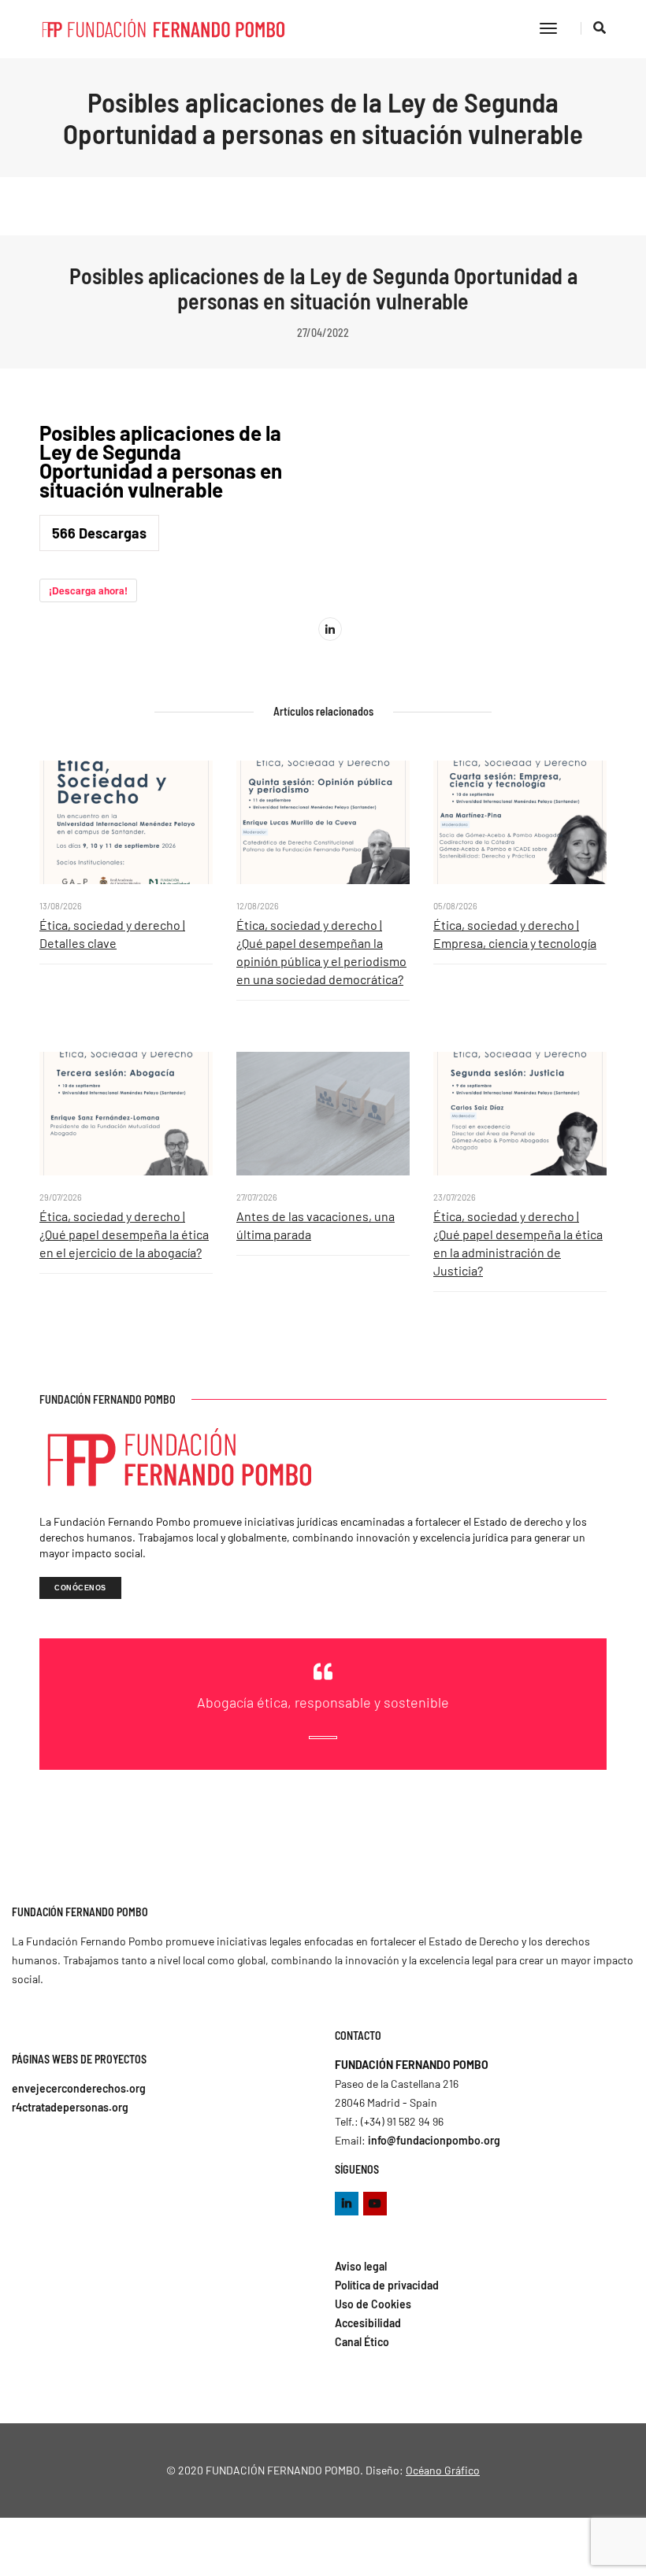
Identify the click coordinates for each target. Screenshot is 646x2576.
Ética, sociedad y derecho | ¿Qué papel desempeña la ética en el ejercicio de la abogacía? (124, 1234)
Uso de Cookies (373, 2304)
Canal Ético (362, 2342)
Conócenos (80, 1588)
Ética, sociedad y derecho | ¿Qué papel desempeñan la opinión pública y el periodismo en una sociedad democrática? (321, 952)
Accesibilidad (368, 2323)
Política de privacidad (387, 2285)
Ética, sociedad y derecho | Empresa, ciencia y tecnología (515, 934)
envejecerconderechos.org (79, 2088)
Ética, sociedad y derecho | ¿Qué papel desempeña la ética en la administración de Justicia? (518, 1243)
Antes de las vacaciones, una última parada (316, 1225)
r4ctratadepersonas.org (70, 2107)
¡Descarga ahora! (88, 590)
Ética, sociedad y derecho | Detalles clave (112, 934)
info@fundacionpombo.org (434, 2140)
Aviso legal (361, 2266)
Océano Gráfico (443, 2470)
